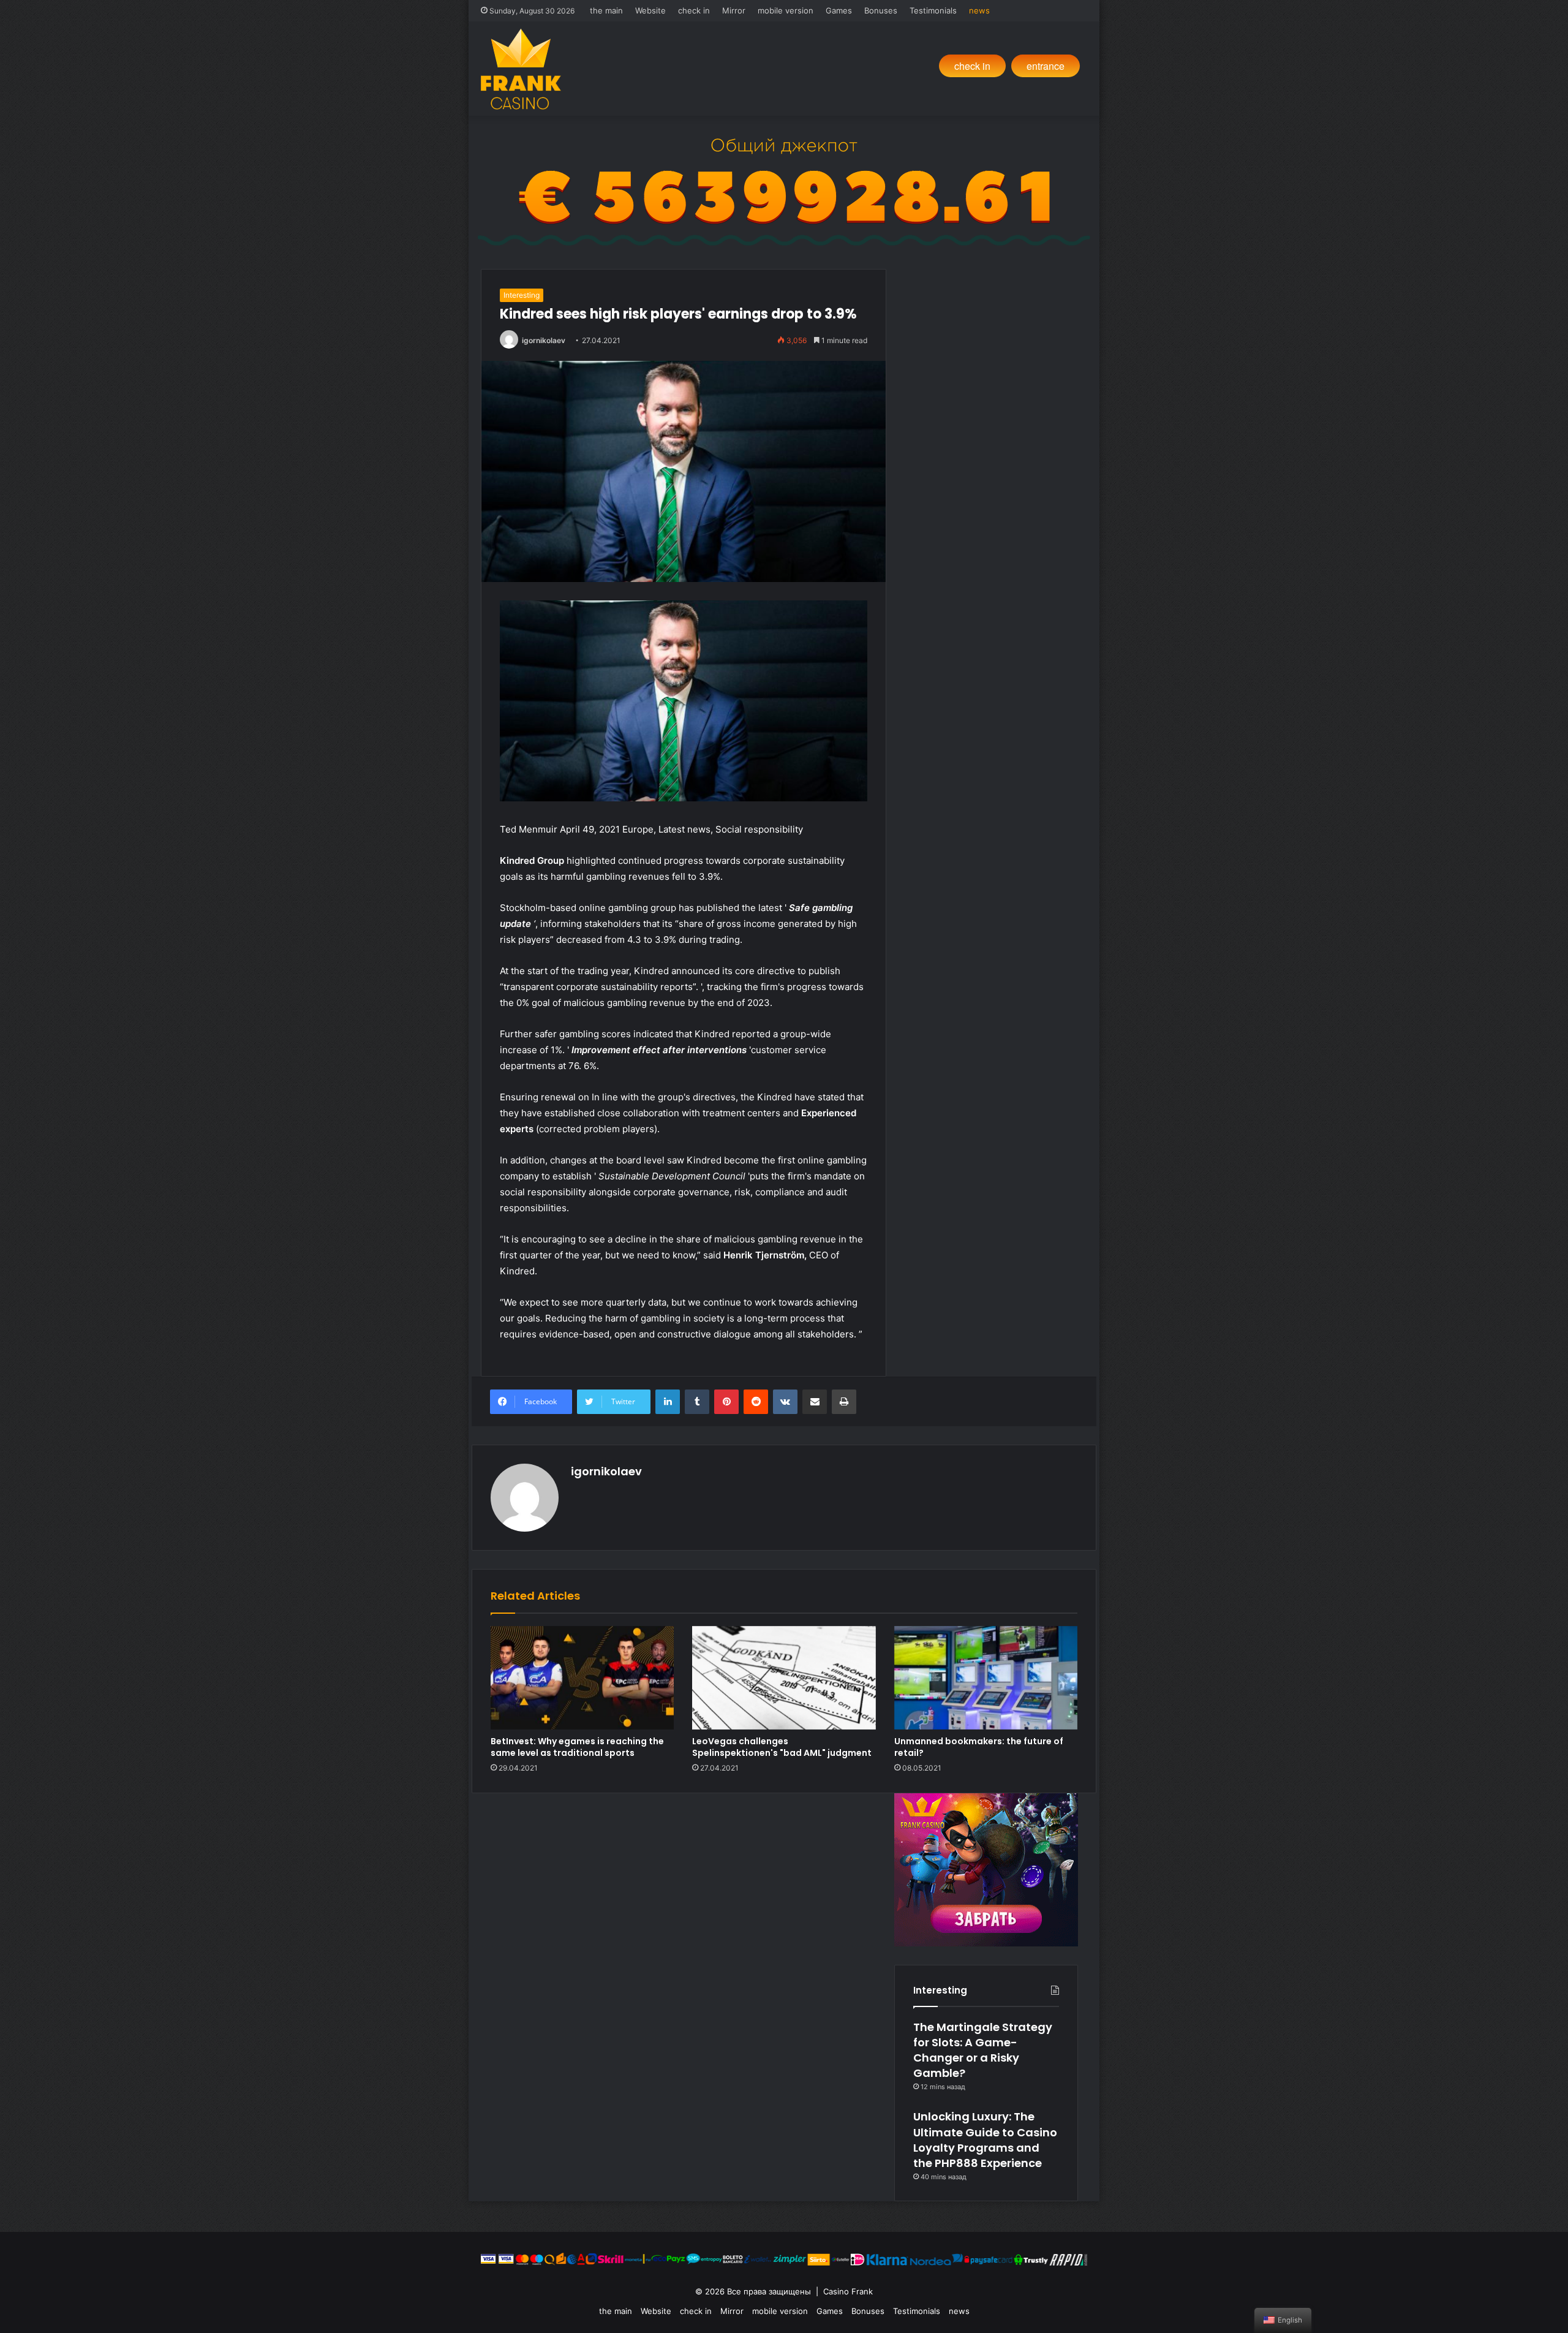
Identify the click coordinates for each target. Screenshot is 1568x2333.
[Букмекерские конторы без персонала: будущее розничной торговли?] (986, 1678)
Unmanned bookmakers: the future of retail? (979, 1747)
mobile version (786, 10)
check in (694, 10)
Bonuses (881, 10)
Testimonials (933, 10)
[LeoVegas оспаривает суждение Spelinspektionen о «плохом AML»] (784, 1678)
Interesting (522, 295)
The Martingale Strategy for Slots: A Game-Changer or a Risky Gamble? (983, 2050)
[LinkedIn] (668, 1402)
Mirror (734, 10)
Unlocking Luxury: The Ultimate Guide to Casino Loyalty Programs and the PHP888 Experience (985, 2140)
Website (650, 10)
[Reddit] (756, 1402)
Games (839, 10)
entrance (1046, 66)
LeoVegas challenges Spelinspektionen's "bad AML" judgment (782, 1747)
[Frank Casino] (521, 69)
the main (606, 10)
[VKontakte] (785, 1402)
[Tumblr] (697, 1402)
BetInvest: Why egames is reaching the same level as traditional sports (577, 1747)
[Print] (844, 1402)
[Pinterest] (726, 1402)
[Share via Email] (815, 1402)
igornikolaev (544, 340)
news (979, 10)
